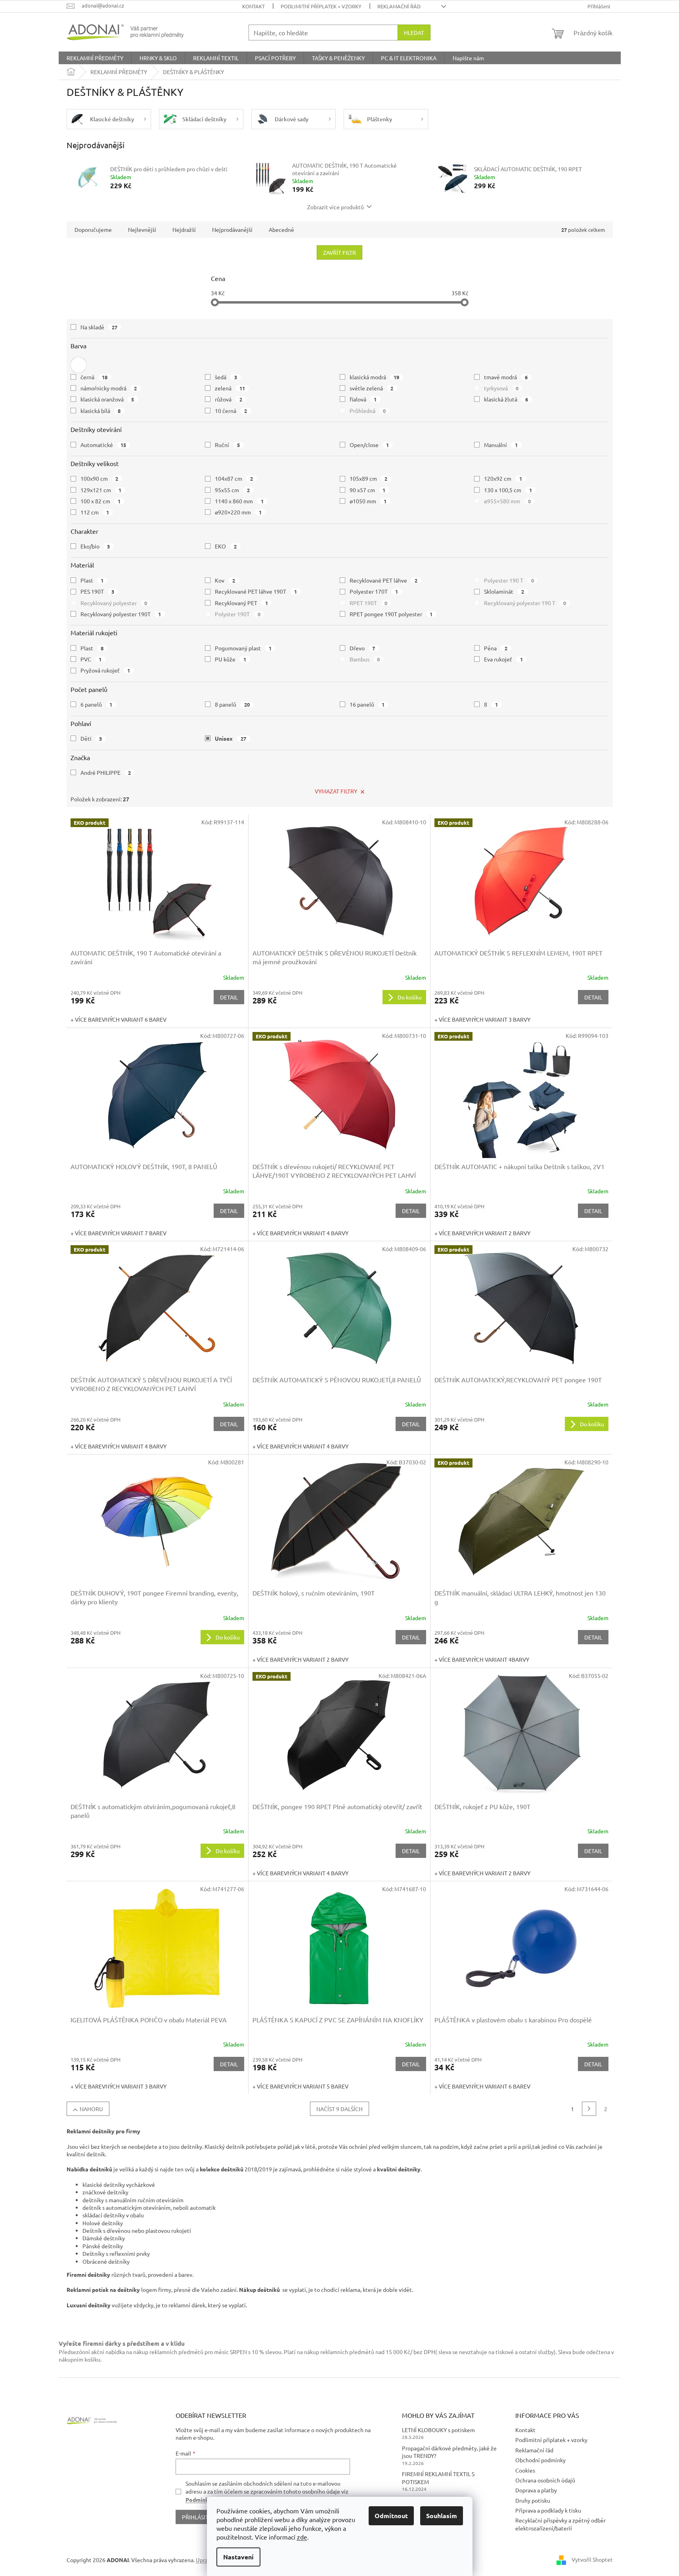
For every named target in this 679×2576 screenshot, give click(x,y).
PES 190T (98, 591)
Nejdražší (184, 229)
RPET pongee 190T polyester (391, 614)
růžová (229, 399)
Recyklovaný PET (241, 603)
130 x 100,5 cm (508, 490)
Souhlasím (442, 2516)
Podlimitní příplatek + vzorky (321, 6)
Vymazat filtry (336, 791)
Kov (225, 580)
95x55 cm (232, 490)
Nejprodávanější (232, 229)
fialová (363, 399)
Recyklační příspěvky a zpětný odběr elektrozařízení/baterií (560, 2524)
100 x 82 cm (101, 501)
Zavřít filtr (339, 252)
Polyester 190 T (509, 580)
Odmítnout (391, 2516)
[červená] (78, 365)
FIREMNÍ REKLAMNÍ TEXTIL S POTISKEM (438, 2478)
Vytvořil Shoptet (592, 2559)
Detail (229, 997)
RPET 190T (369, 603)
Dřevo (362, 648)
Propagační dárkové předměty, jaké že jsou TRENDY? (449, 2452)
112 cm (95, 512)
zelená (230, 388)
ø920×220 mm (238, 512)
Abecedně (281, 229)
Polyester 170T (374, 591)
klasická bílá (101, 411)
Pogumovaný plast (243, 648)
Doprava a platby (536, 2490)
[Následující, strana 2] (589, 2109)
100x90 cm (99, 478)
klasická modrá (375, 377)
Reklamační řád (399, 6)
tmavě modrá (506, 377)
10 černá (231, 411)
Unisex (230, 738)
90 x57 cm (368, 490)
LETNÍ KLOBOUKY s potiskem (438, 2430)
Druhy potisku (533, 2500)
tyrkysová (501, 388)
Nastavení (238, 2557)
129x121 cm (101, 490)
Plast (92, 580)
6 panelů (97, 704)
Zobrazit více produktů (336, 207)
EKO (226, 546)
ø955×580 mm (507, 501)
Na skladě (99, 327)
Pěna (496, 648)
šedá (226, 377)
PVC (91, 659)
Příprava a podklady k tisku (548, 2510)
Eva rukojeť (503, 659)
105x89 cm (369, 478)
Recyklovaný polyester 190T (121, 614)
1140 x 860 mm (239, 501)
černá (94, 377)
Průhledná (368, 411)
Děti (91, 738)
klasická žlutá (506, 399)
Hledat (414, 32)
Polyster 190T (238, 614)
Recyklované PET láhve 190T (256, 591)
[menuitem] (95, 58)
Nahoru (91, 2109)
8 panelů (232, 704)
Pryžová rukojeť (105, 670)
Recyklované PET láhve (384, 580)
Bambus (365, 659)
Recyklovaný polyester (114, 603)
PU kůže (230, 659)
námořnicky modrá (109, 388)
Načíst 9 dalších (339, 2109)
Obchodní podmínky (540, 2460)
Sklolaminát (504, 591)
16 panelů (367, 704)
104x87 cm (234, 478)
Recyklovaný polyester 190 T (525, 603)
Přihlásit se (199, 2517)
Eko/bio (95, 546)
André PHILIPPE (106, 772)
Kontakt (253, 6)
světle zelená (372, 388)
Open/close (369, 445)
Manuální (501, 445)
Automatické (103, 445)
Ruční (227, 445)
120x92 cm (503, 478)
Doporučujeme (93, 229)
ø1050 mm (368, 501)
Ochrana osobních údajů (545, 2480)
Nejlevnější (142, 229)
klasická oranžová (107, 399)
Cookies (525, 2470)
